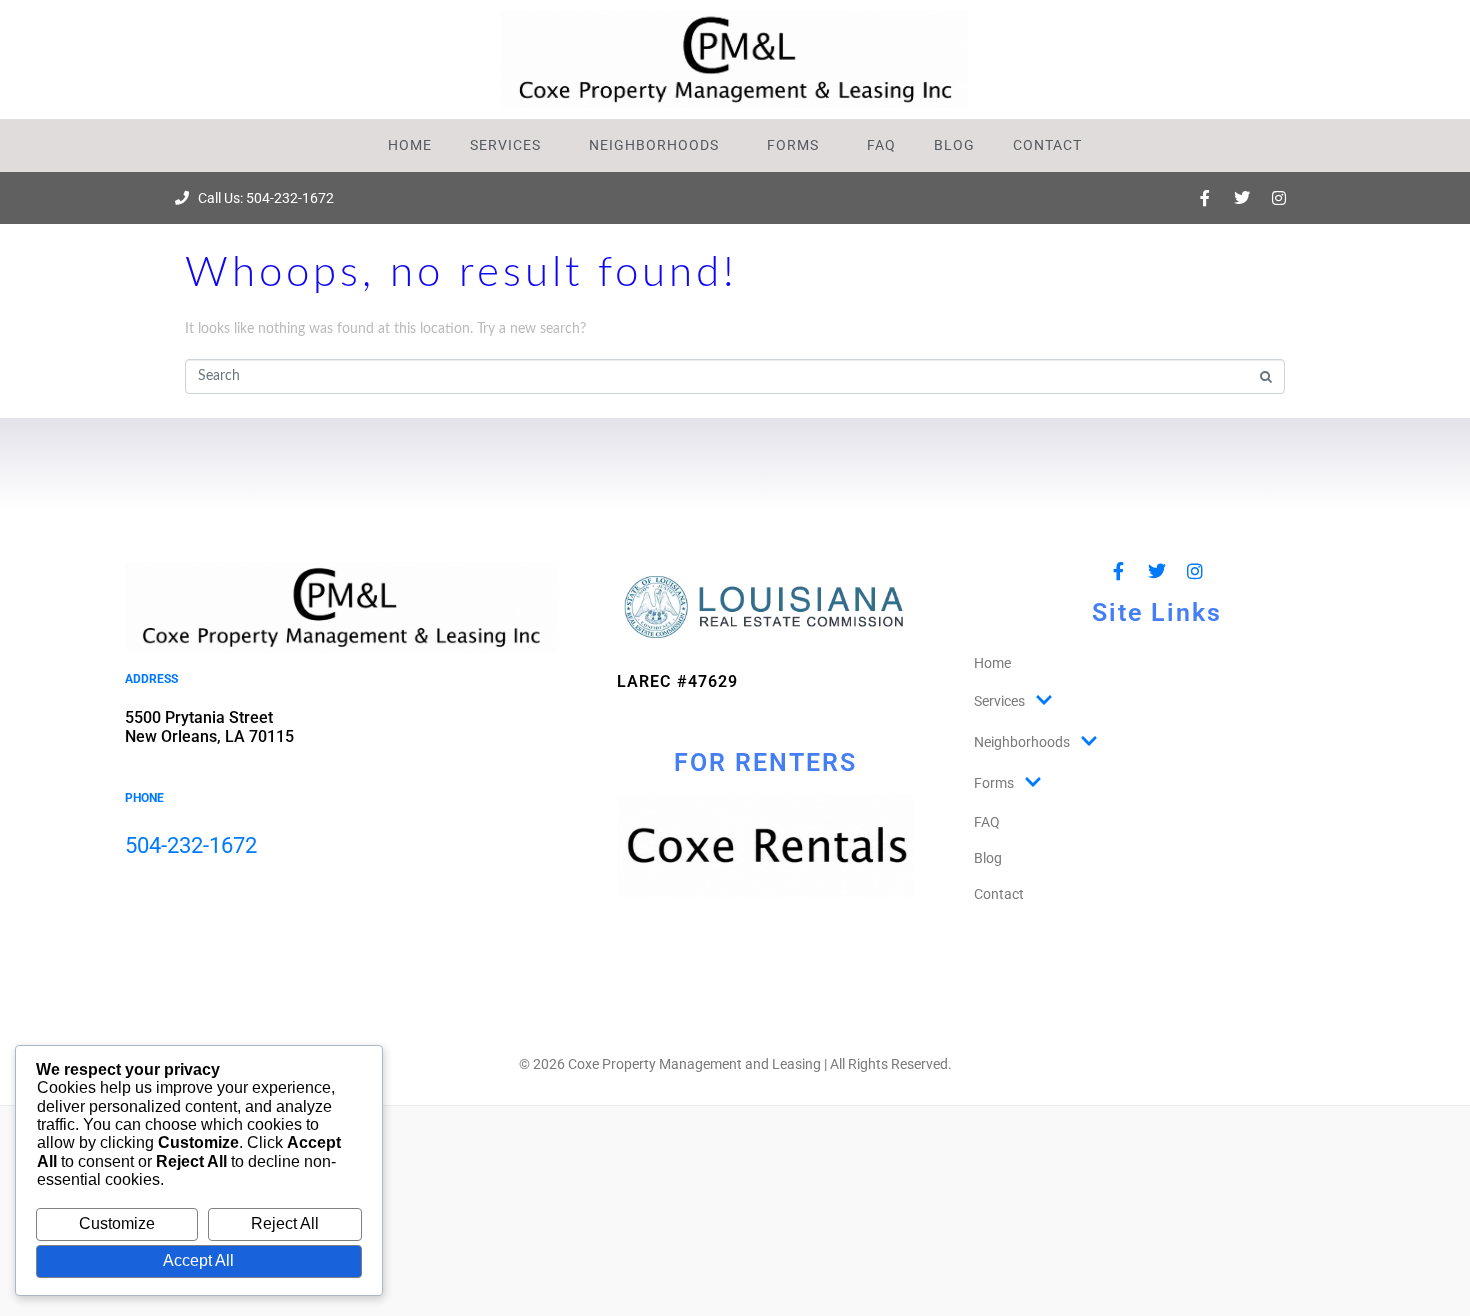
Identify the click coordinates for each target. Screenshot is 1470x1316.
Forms (793, 145)
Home (410, 145)
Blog (954, 145)
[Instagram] (1279, 198)
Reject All (285, 1223)
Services (505, 145)
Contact (1047, 145)
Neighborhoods (654, 145)
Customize (117, 1223)
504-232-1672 (191, 845)
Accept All (198, 1260)
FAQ (881, 145)
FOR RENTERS (765, 762)
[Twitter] (1242, 198)
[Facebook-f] (1205, 198)
